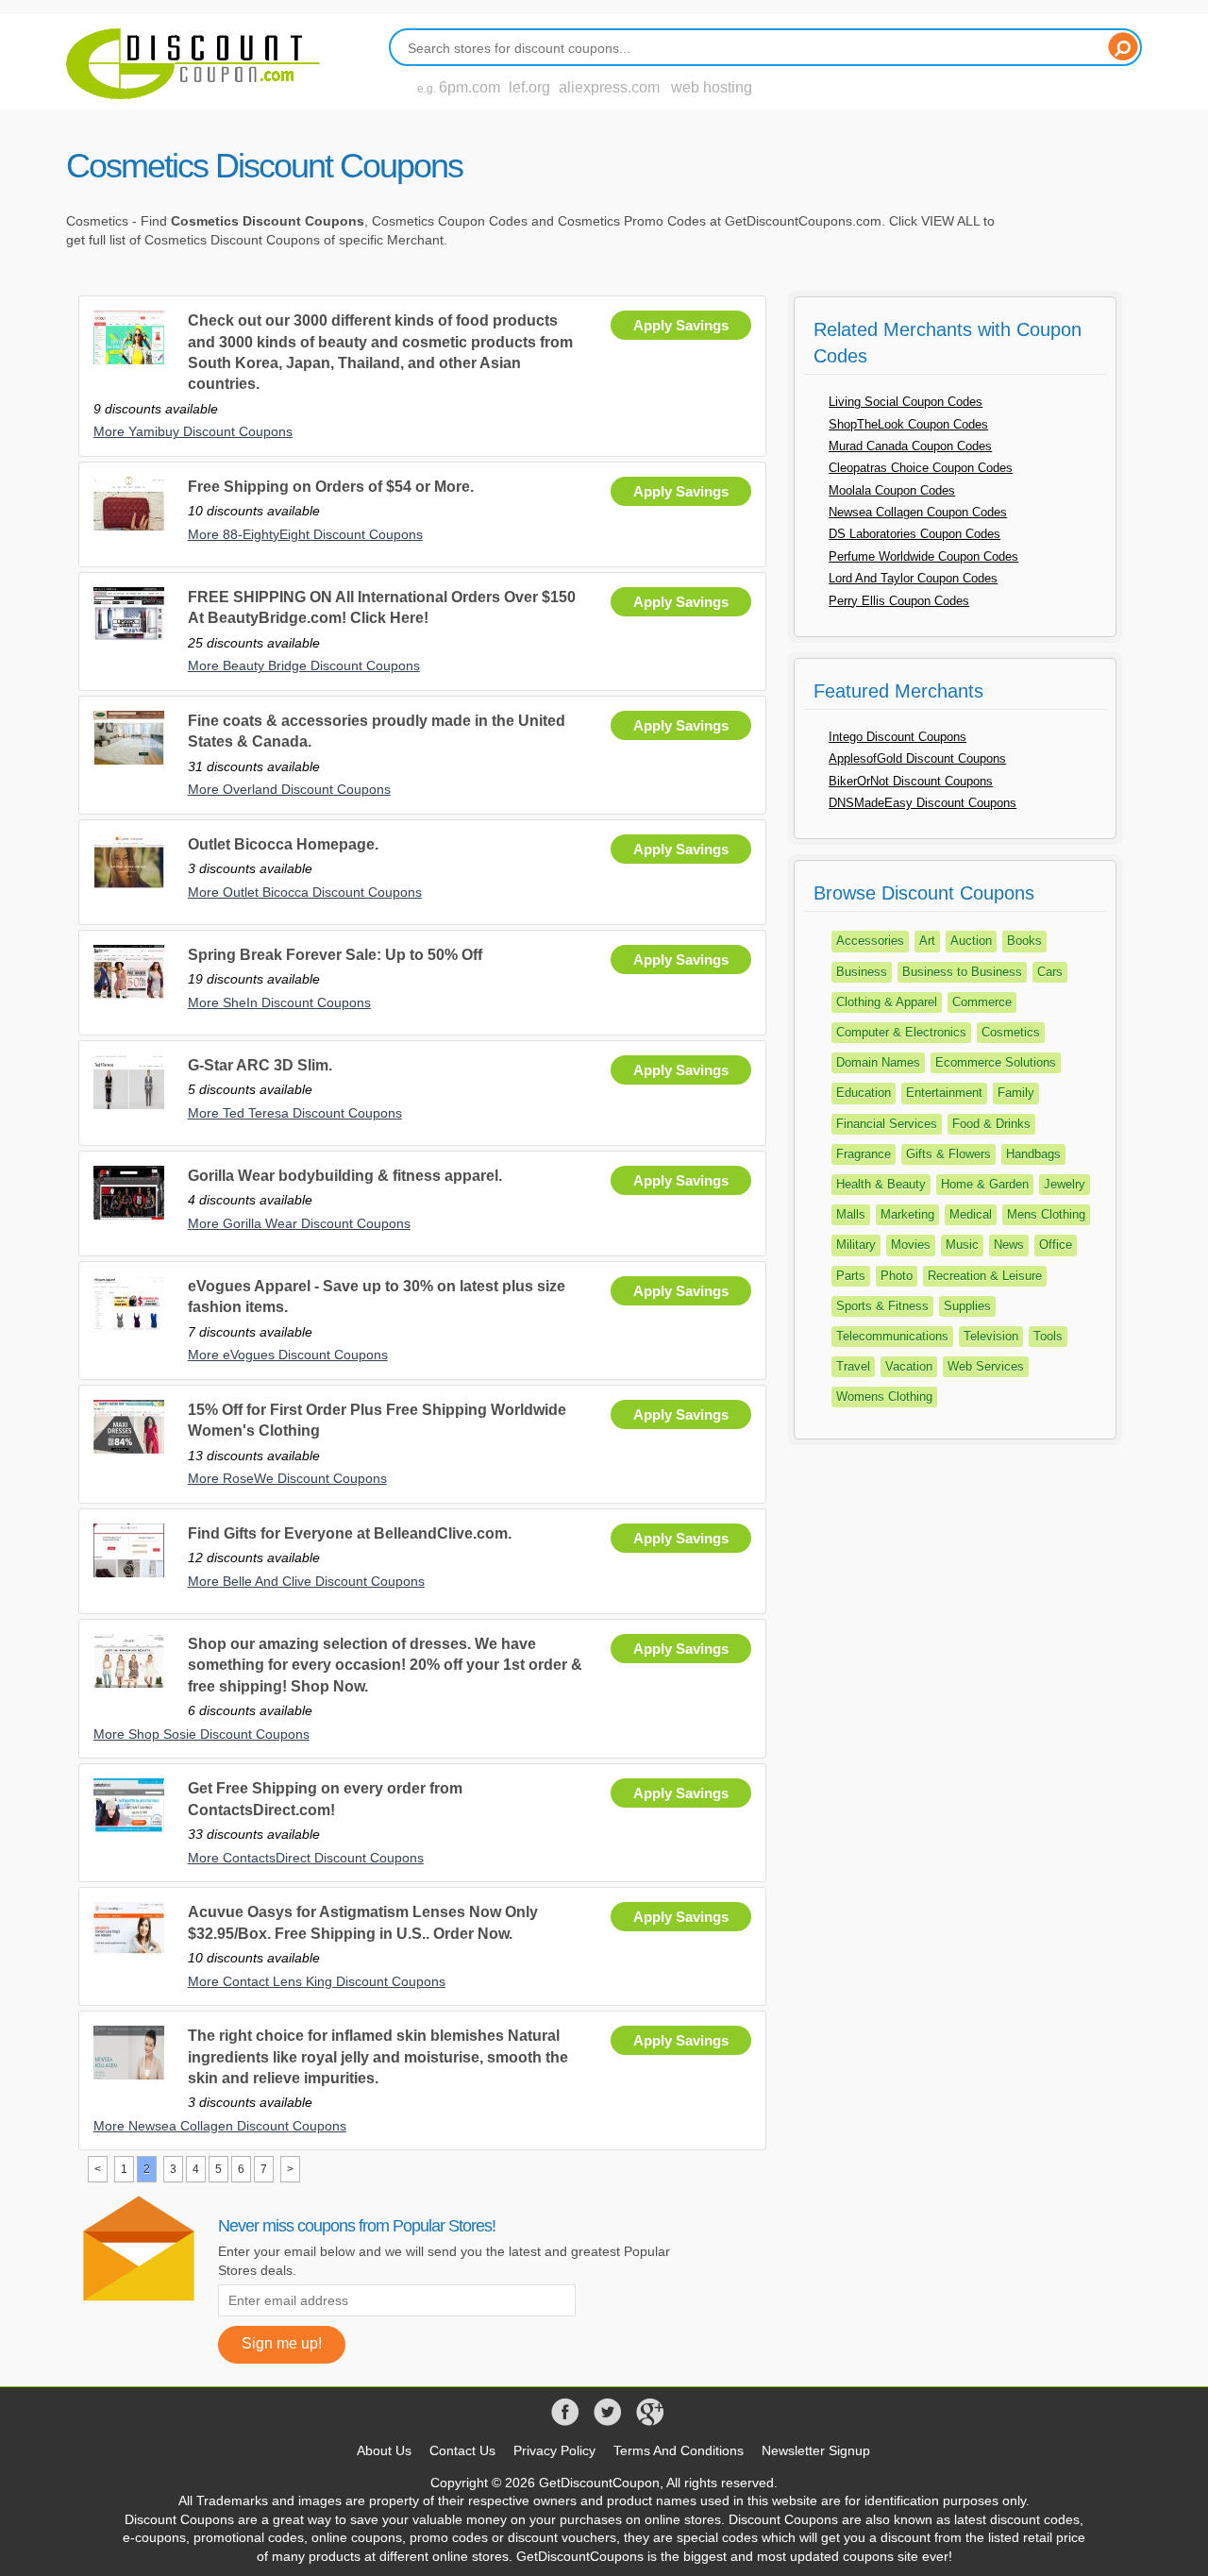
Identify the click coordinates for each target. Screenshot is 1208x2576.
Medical (971, 1214)
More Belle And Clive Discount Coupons (306, 1581)
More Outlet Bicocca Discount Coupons (305, 892)
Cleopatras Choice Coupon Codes (921, 468)
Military (856, 1245)
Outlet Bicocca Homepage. (283, 844)
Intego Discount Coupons (898, 737)
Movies (911, 1245)
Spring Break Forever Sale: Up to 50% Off (335, 955)
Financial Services (887, 1124)
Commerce (982, 1002)
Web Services (986, 1366)
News (1009, 1245)
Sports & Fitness (882, 1306)
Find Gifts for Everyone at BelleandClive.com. (350, 1533)
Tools (1048, 1336)
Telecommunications (892, 1336)
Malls (851, 1214)
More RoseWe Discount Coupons (287, 1478)
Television (991, 1336)
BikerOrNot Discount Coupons (911, 781)
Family (1016, 1093)
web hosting (712, 87)
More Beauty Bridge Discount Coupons (304, 665)
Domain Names (878, 1062)
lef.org (529, 87)
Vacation (909, 1366)
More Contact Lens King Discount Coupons (317, 1981)
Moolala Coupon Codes (892, 490)
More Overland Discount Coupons (289, 789)
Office (1056, 1245)
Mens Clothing (1046, 1214)
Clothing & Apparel (887, 1002)
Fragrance (864, 1154)
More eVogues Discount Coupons (288, 1355)
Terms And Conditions (679, 2450)
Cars (1050, 972)
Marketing (907, 1214)
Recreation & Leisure (985, 1276)
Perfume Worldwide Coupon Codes (923, 556)
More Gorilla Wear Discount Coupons (299, 1223)
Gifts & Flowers (948, 1154)
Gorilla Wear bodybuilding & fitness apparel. (345, 1176)
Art (927, 941)
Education (864, 1093)
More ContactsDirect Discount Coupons (306, 1858)
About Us (384, 2450)
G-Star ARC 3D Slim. (260, 1065)
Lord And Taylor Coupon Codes (913, 578)
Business (862, 972)
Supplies (967, 1306)
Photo (897, 1276)
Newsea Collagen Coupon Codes (918, 512)
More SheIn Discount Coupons (279, 1002)
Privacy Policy (554, 2450)
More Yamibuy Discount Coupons (193, 431)
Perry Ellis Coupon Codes (899, 601)
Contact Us (462, 2450)
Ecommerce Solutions (996, 1062)
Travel (853, 1366)
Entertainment (944, 1093)
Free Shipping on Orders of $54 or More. (331, 487)
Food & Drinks (991, 1124)
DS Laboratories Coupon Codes (914, 534)
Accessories (870, 941)
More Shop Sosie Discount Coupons (201, 1734)
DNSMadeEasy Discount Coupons (923, 803)
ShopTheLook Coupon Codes (908, 424)
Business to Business (962, 972)
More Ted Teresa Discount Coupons (295, 1113)
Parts (851, 1276)
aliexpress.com (609, 87)
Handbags (1033, 1154)
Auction (971, 941)
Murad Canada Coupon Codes (910, 446)
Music (962, 1245)
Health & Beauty (881, 1184)
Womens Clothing (884, 1397)
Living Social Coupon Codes (906, 402)
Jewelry (1065, 1184)
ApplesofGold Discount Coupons (917, 758)
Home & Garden (985, 1184)
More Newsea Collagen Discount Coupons (220, 2126)
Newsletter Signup (816, 2450)
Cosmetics (1011, 1032)
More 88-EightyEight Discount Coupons (305, 534)
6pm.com (470, 87)
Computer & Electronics (901, 1032)
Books (1024, 941)
